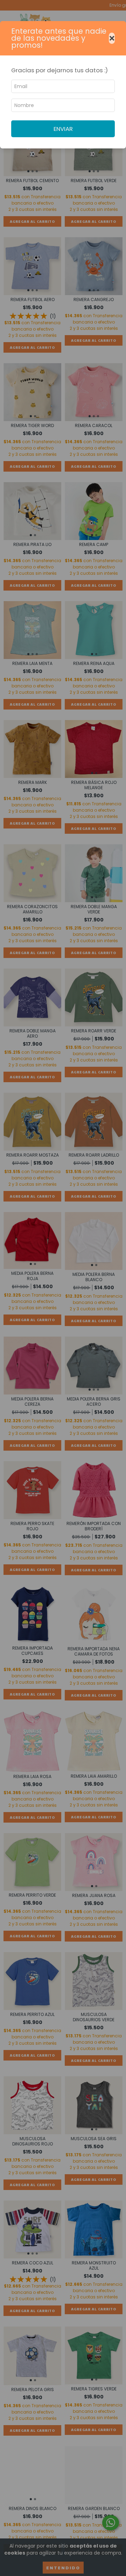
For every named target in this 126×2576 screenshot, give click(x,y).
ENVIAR (63, 129)
